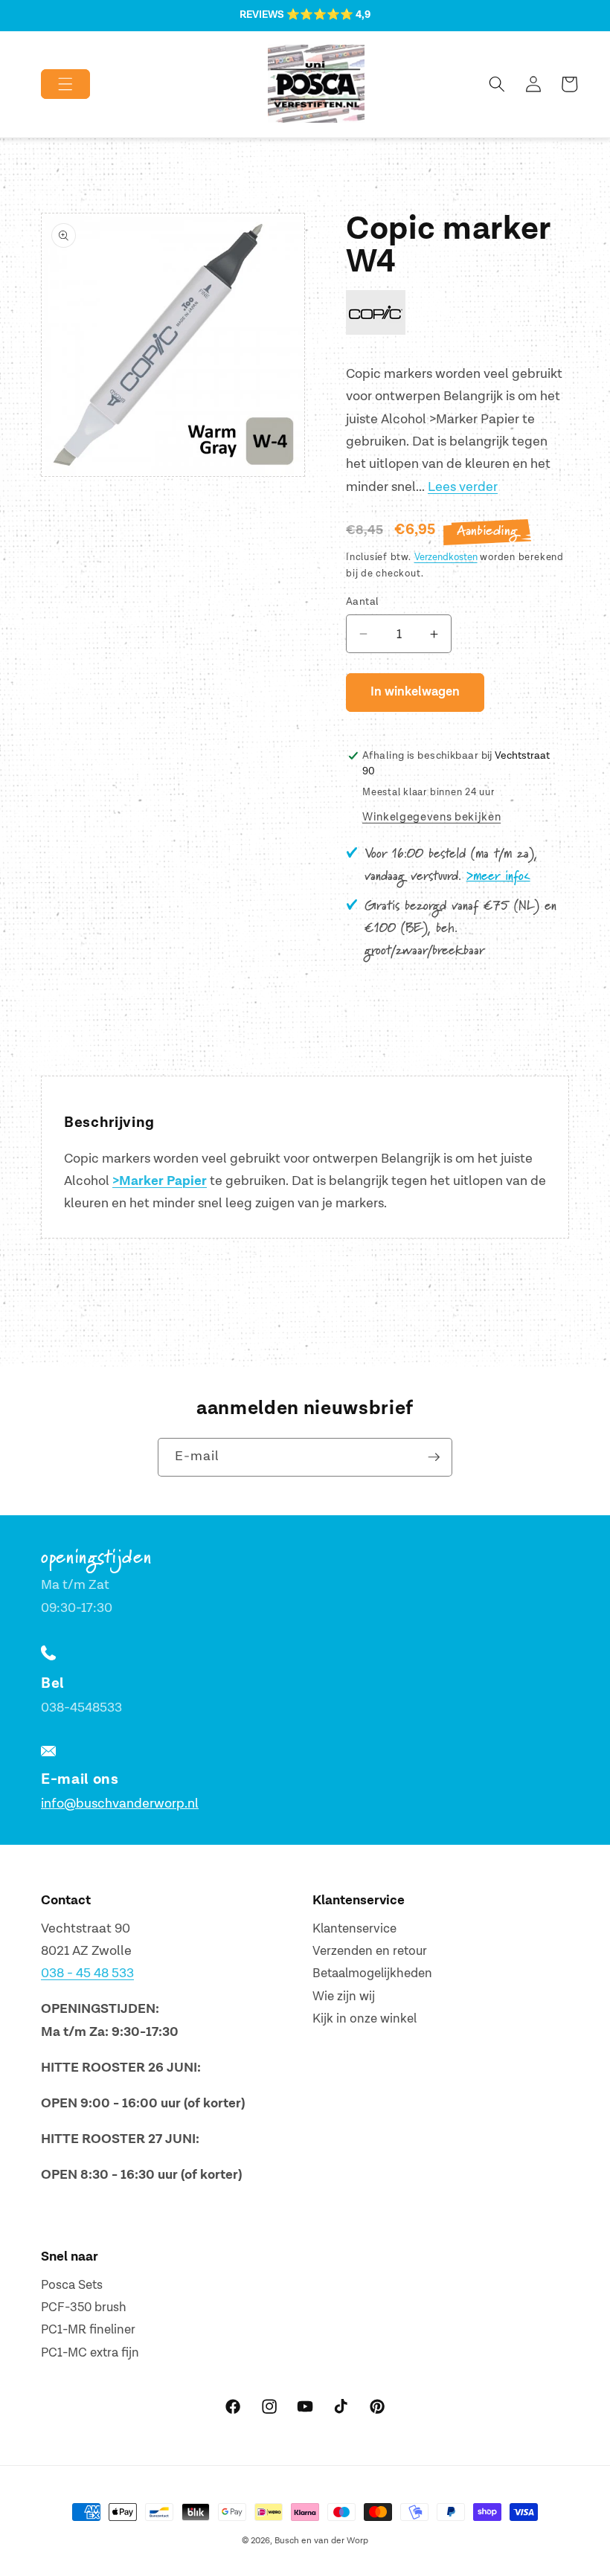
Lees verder (463, 487)
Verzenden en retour (370, 1951)
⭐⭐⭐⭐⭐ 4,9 (328, 15)
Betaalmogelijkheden (372, 1973)
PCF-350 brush (84, 2307)
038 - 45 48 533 (87, 1973)
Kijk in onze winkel (365, 2019)
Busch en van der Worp (321, 2541)
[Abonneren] (434, 1457)
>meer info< (498, 876)
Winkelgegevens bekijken (431, 817)
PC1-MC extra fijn (90, 2353)
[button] (53, 84)
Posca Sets (72, 2285)
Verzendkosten (446, 557)
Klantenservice (354, 1929)
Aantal (363, 601)
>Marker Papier (160, 1181)
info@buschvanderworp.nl (120, 1803)
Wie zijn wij (344, 1997)
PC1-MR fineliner (88, 2330)
